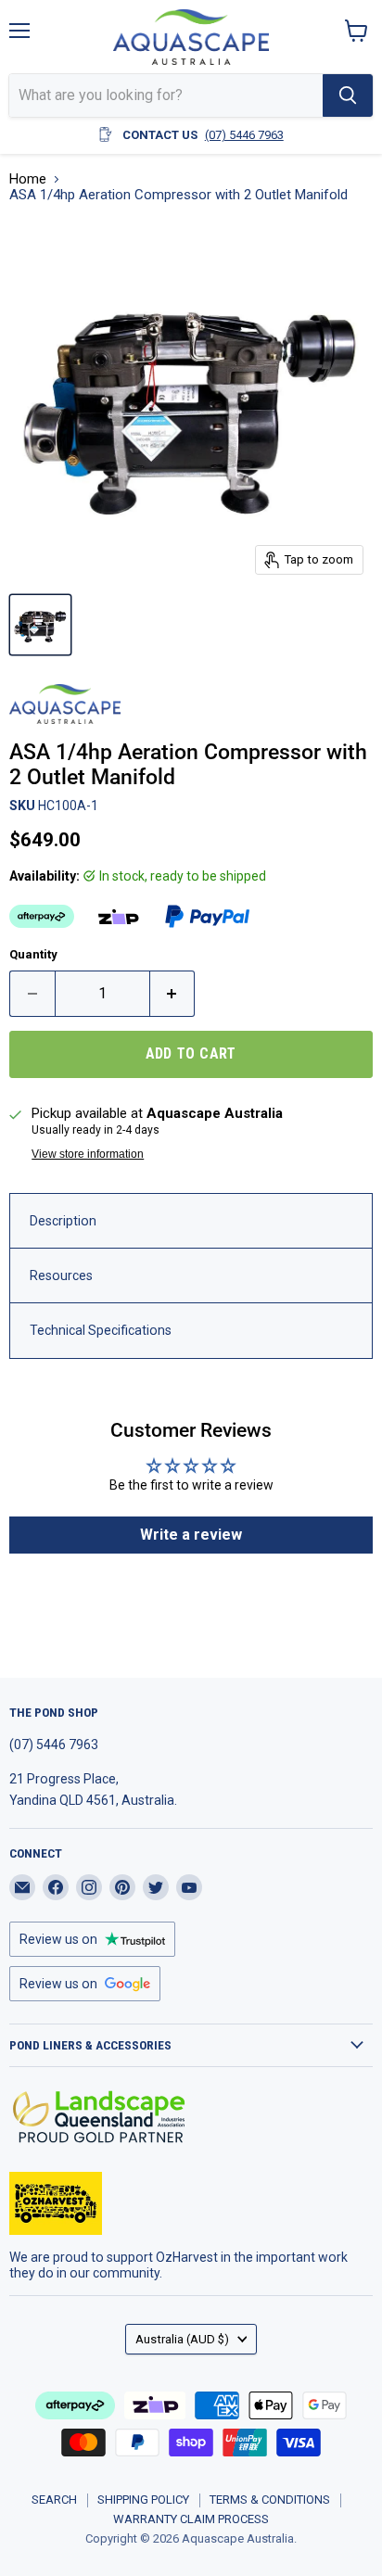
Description (63, 1221)
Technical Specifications (101, 1330)
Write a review (191, 1535)
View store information (88, 1154)
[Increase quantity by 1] (173, 994)
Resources (61, 1275)
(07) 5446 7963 (244, 135)
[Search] (348, 95)
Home (28, 179)
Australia (182, 2339)
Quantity (33, 954)
